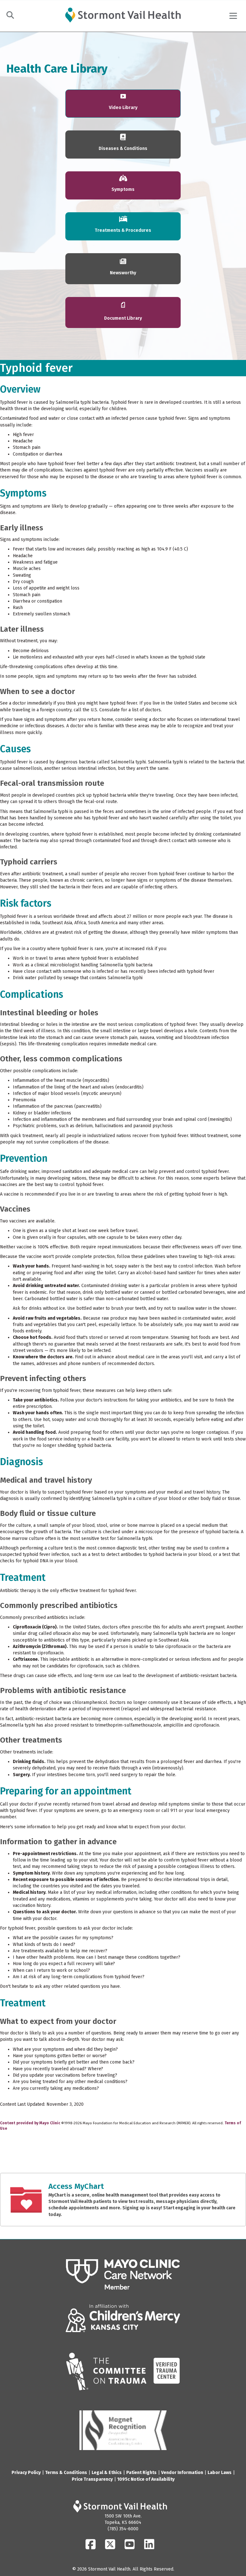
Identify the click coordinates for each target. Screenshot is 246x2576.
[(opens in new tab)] (123, 2274)
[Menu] (233, 16)
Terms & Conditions (66, 2473)
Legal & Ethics (107, 2473)
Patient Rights (141, 2473)
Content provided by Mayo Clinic (30, 2123)
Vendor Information (182, 2473)
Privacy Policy (26, 2473)
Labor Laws (220, 2473)
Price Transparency (92, 2479)
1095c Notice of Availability (146, 2479)
